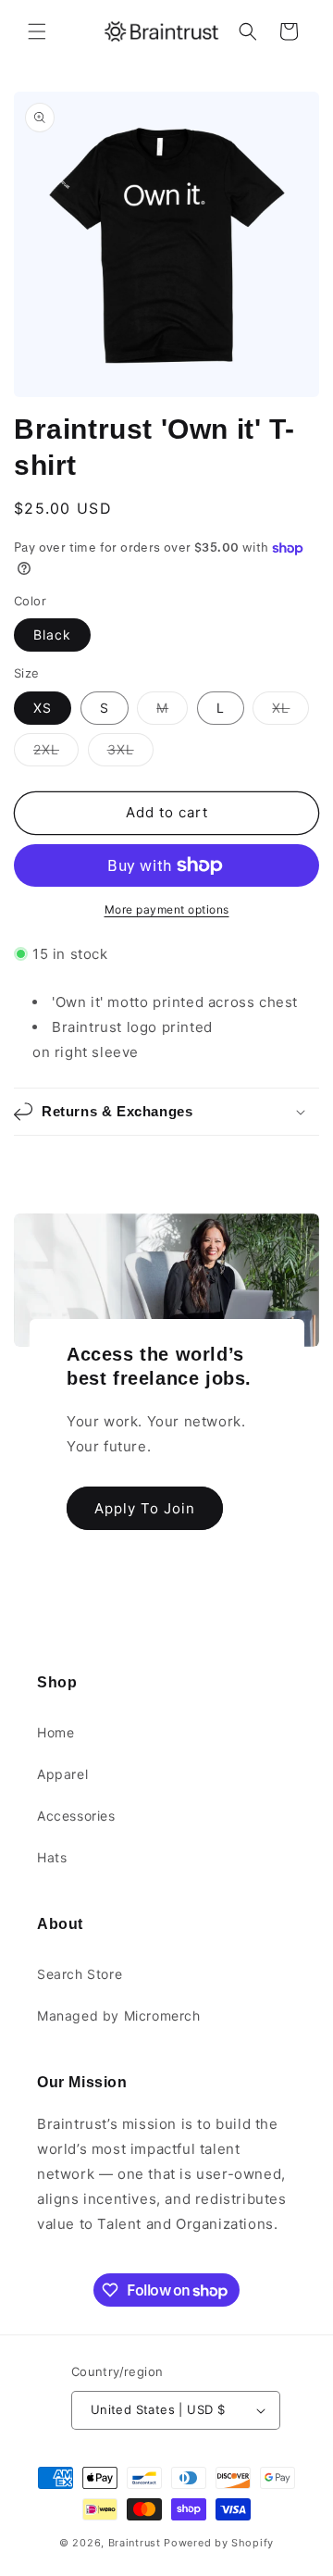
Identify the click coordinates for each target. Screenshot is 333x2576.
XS (43, 708)
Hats (52, 1857)
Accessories (76, 1816)
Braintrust (135, 2543)
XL (290, 712)
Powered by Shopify (219, 2543)
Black (52, 635)
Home (55, 1732)
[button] (37, 31)
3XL (130, 753)
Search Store (80, 1974)
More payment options (167, 909)
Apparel (62, 1774)
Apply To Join (145, 1507)
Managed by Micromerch (119, 2016)
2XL (56, 753)
